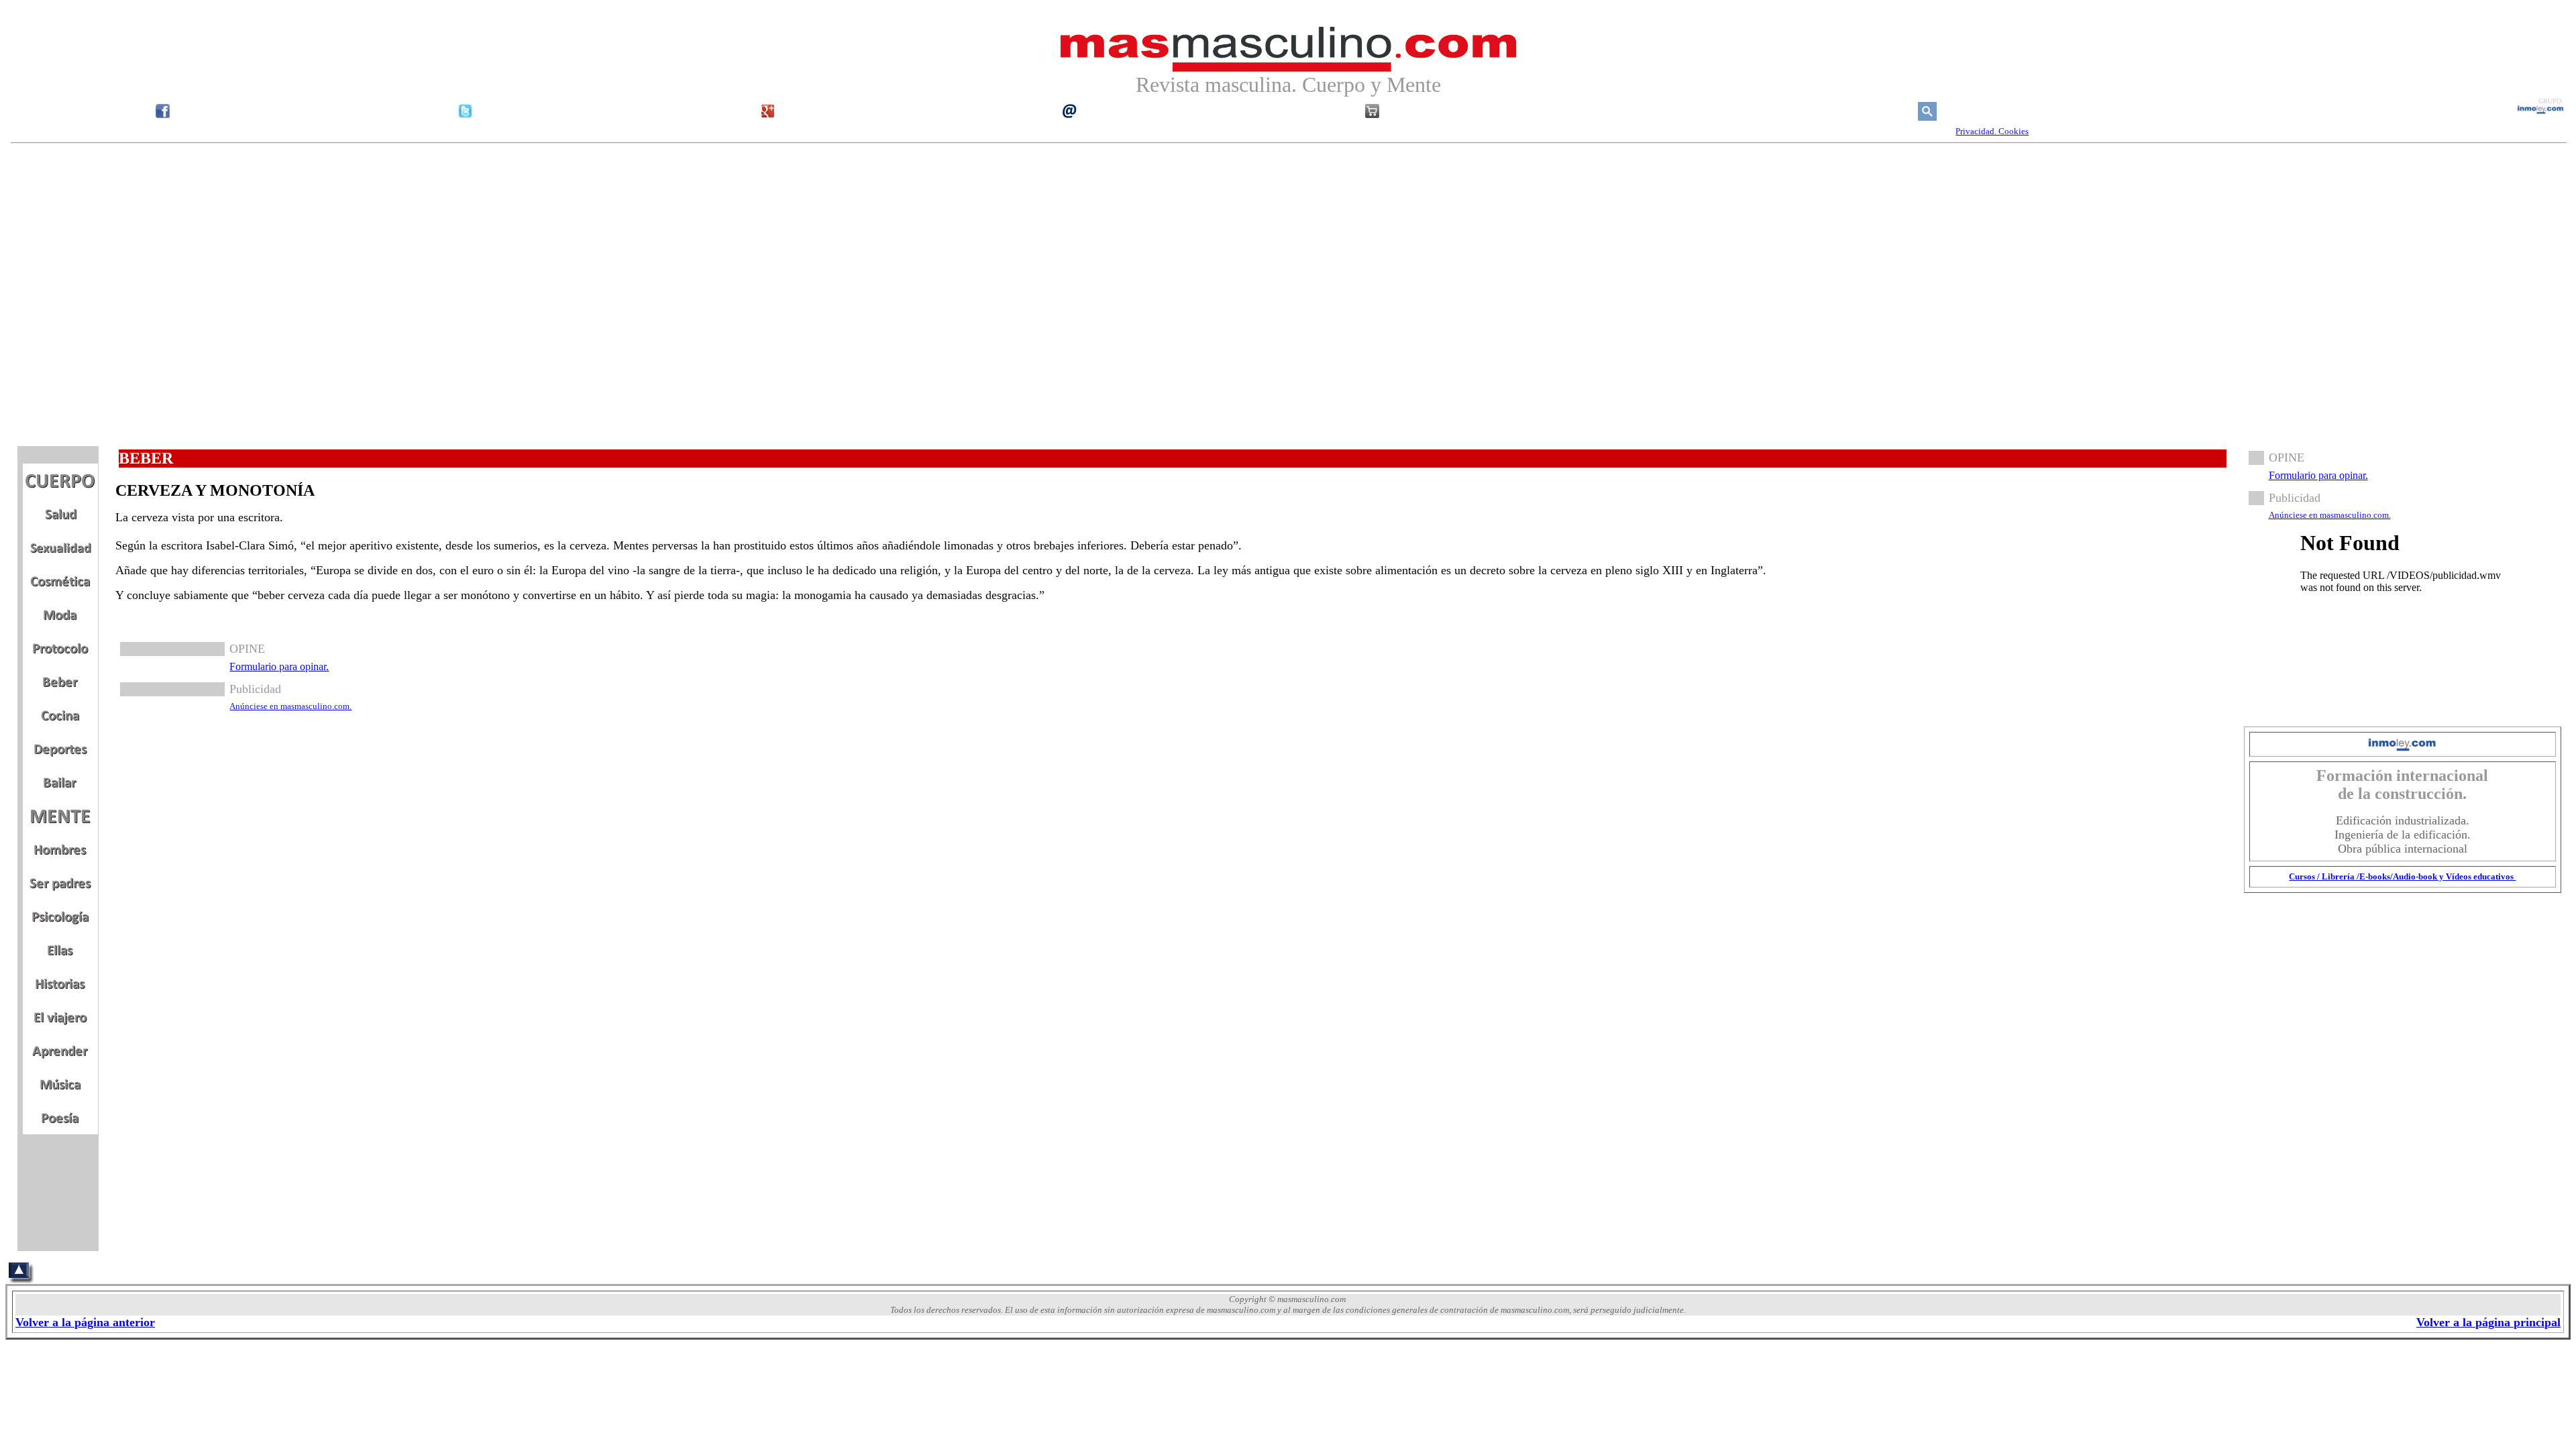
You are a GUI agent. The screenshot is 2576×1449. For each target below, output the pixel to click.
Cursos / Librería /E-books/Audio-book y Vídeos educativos (2402, 876)
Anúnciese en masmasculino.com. (290, 706)
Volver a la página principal (2488, 1322)
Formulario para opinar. (279, 666)
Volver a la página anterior (85, 1322)
